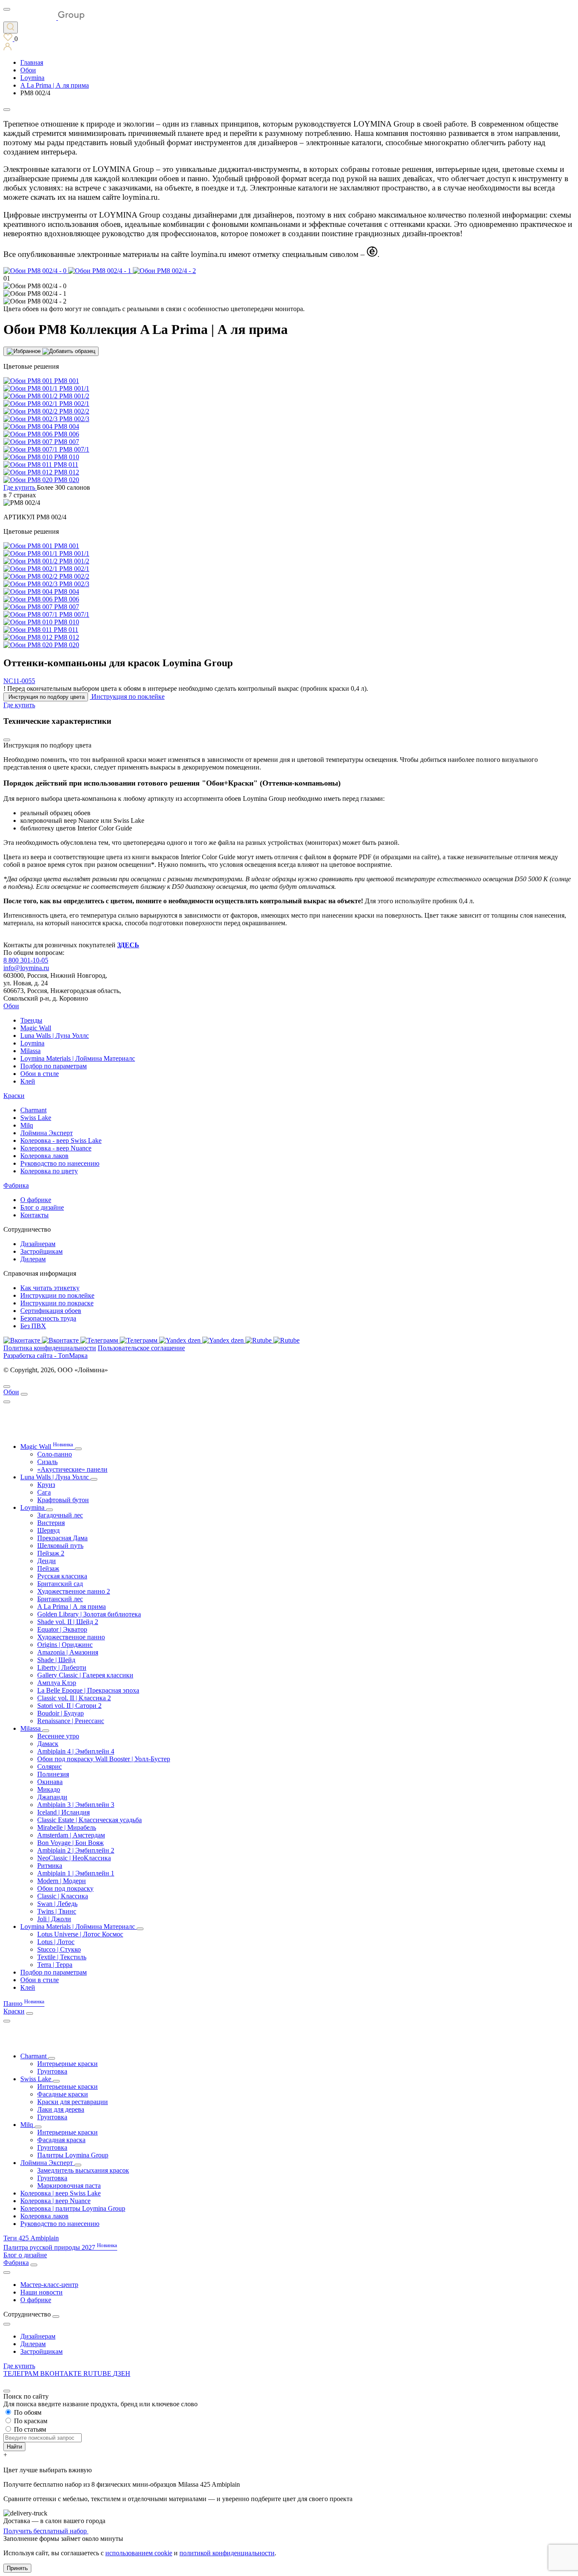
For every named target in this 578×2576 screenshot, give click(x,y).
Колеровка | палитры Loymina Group (73, 2208)
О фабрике (36, 1200)
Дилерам (33, 1259)
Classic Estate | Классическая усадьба (89, 1820)
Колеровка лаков (44, 1156)
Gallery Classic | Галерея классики (85, 1675)
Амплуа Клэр (57, 1683)
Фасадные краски (63, 2094)
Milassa (30, 1051)
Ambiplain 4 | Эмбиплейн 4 (76, 1751)
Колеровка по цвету (49, 1171)
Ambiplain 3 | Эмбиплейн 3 (76, 1805)
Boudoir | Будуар (61, 1713)
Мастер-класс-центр (49, 2285)
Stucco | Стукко (59, 1949)
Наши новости (41, 2292)
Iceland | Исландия (63, 1812)
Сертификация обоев (51, 1311)
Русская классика (62, 1576)
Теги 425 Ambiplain (31, 2238)
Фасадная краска (61, 2140)
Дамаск (48, 1744)
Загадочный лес (60, 1515)
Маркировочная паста (69, 2186)
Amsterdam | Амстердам (71, 1835)
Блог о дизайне (42, 1207)
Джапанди (52, 1797)
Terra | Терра (55, 1965)
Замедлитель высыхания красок (83, 2170)
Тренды (31, 1020)
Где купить (19, 2366)
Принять (17, 2568)
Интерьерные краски (67, 2064)
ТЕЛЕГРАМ (22, 2373)
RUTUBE (98, 2373)
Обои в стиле (40, 1074)
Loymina (32, 1043)
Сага (44, 1492)
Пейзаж (48, 1568)
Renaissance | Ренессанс (71, 1721)
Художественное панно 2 (74, 1591)
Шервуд (48, 1530)
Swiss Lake (36, 1118)
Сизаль (47, 1462)
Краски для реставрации (73, 2102)
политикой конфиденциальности (227, 2553)
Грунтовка (52, 2071)
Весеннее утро (58, 1736)
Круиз (46, 1485)
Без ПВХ (33, 1326)
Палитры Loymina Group (73, 2155)
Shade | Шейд (56, 1660)
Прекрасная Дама (62, 1538)
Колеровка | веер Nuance (55, 2201)
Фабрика (16, 1185)
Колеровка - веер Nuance (56, 1148)
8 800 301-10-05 (26, 960)
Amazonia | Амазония (68, 1652)
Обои (11, 1006)
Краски (14, 1096)
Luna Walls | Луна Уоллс (55, 1036)
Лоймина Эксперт (47, 1133)
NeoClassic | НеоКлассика (74, 1858)
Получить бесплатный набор (46, 2531)
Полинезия (53, 1774)
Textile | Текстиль (62, 1957)
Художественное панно (71, 1637)
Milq (27, 1125)
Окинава (50, 1782)
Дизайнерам (38, 1244)
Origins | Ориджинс (65, 1645)
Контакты (34, 1215)
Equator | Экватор (62, 1629)
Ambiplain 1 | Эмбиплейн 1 (76, 1873)
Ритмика (50, 1866)
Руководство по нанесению (60, 1163)
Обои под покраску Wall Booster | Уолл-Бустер (104, 1759)
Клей (28, 1081)
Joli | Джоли (54, 1919)
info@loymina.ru (26, 968)
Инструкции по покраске (57, 1303)
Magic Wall (36, 1028)
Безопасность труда (48, 1318)
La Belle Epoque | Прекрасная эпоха (88, 1690)
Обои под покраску (65, 1888)
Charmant (33, 1110)
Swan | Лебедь (57, 1904)
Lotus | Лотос (56, 1942)
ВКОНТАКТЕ (62, 2373)
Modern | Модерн (62, 1881)
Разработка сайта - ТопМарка (45, 1356)
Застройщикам (41, 1251)
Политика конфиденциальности (50, 1348)
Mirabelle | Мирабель (67, 1827)
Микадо (49, 1789)
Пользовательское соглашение (141, 1348)
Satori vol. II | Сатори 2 (69, 1706)
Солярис (50, 1767)
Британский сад (60, 1584)
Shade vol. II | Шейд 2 (68, 1622)
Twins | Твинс (57, 1911)
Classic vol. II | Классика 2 (74, 1698)
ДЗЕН (122, 2373)
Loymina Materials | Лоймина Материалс (78, 1058)
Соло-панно (55, 1454)
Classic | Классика (63, 1896)
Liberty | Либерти (62, 1667)
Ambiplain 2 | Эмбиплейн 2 (76, 1850)
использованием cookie (139, 2553)
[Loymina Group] (44, 18)
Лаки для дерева (61, 2109)
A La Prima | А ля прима (72, 1607)
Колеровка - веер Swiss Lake (61, 1140)
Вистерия (51, 1523)
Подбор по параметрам (54, 1066)
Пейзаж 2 (51, 1553)
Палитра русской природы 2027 (60, 2247)
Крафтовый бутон (63, 1500)
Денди (47, 1561)
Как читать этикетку (50, 1288)
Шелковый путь (60, 1546)
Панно (24, 2004)
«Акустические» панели (72, 1469)
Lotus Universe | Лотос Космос (80, 1934)
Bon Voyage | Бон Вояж (70, 1843)
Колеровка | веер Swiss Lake (61, 2193)
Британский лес (60, 1599)
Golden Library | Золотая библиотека (89, 1614)
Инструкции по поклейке (57, 1295)
